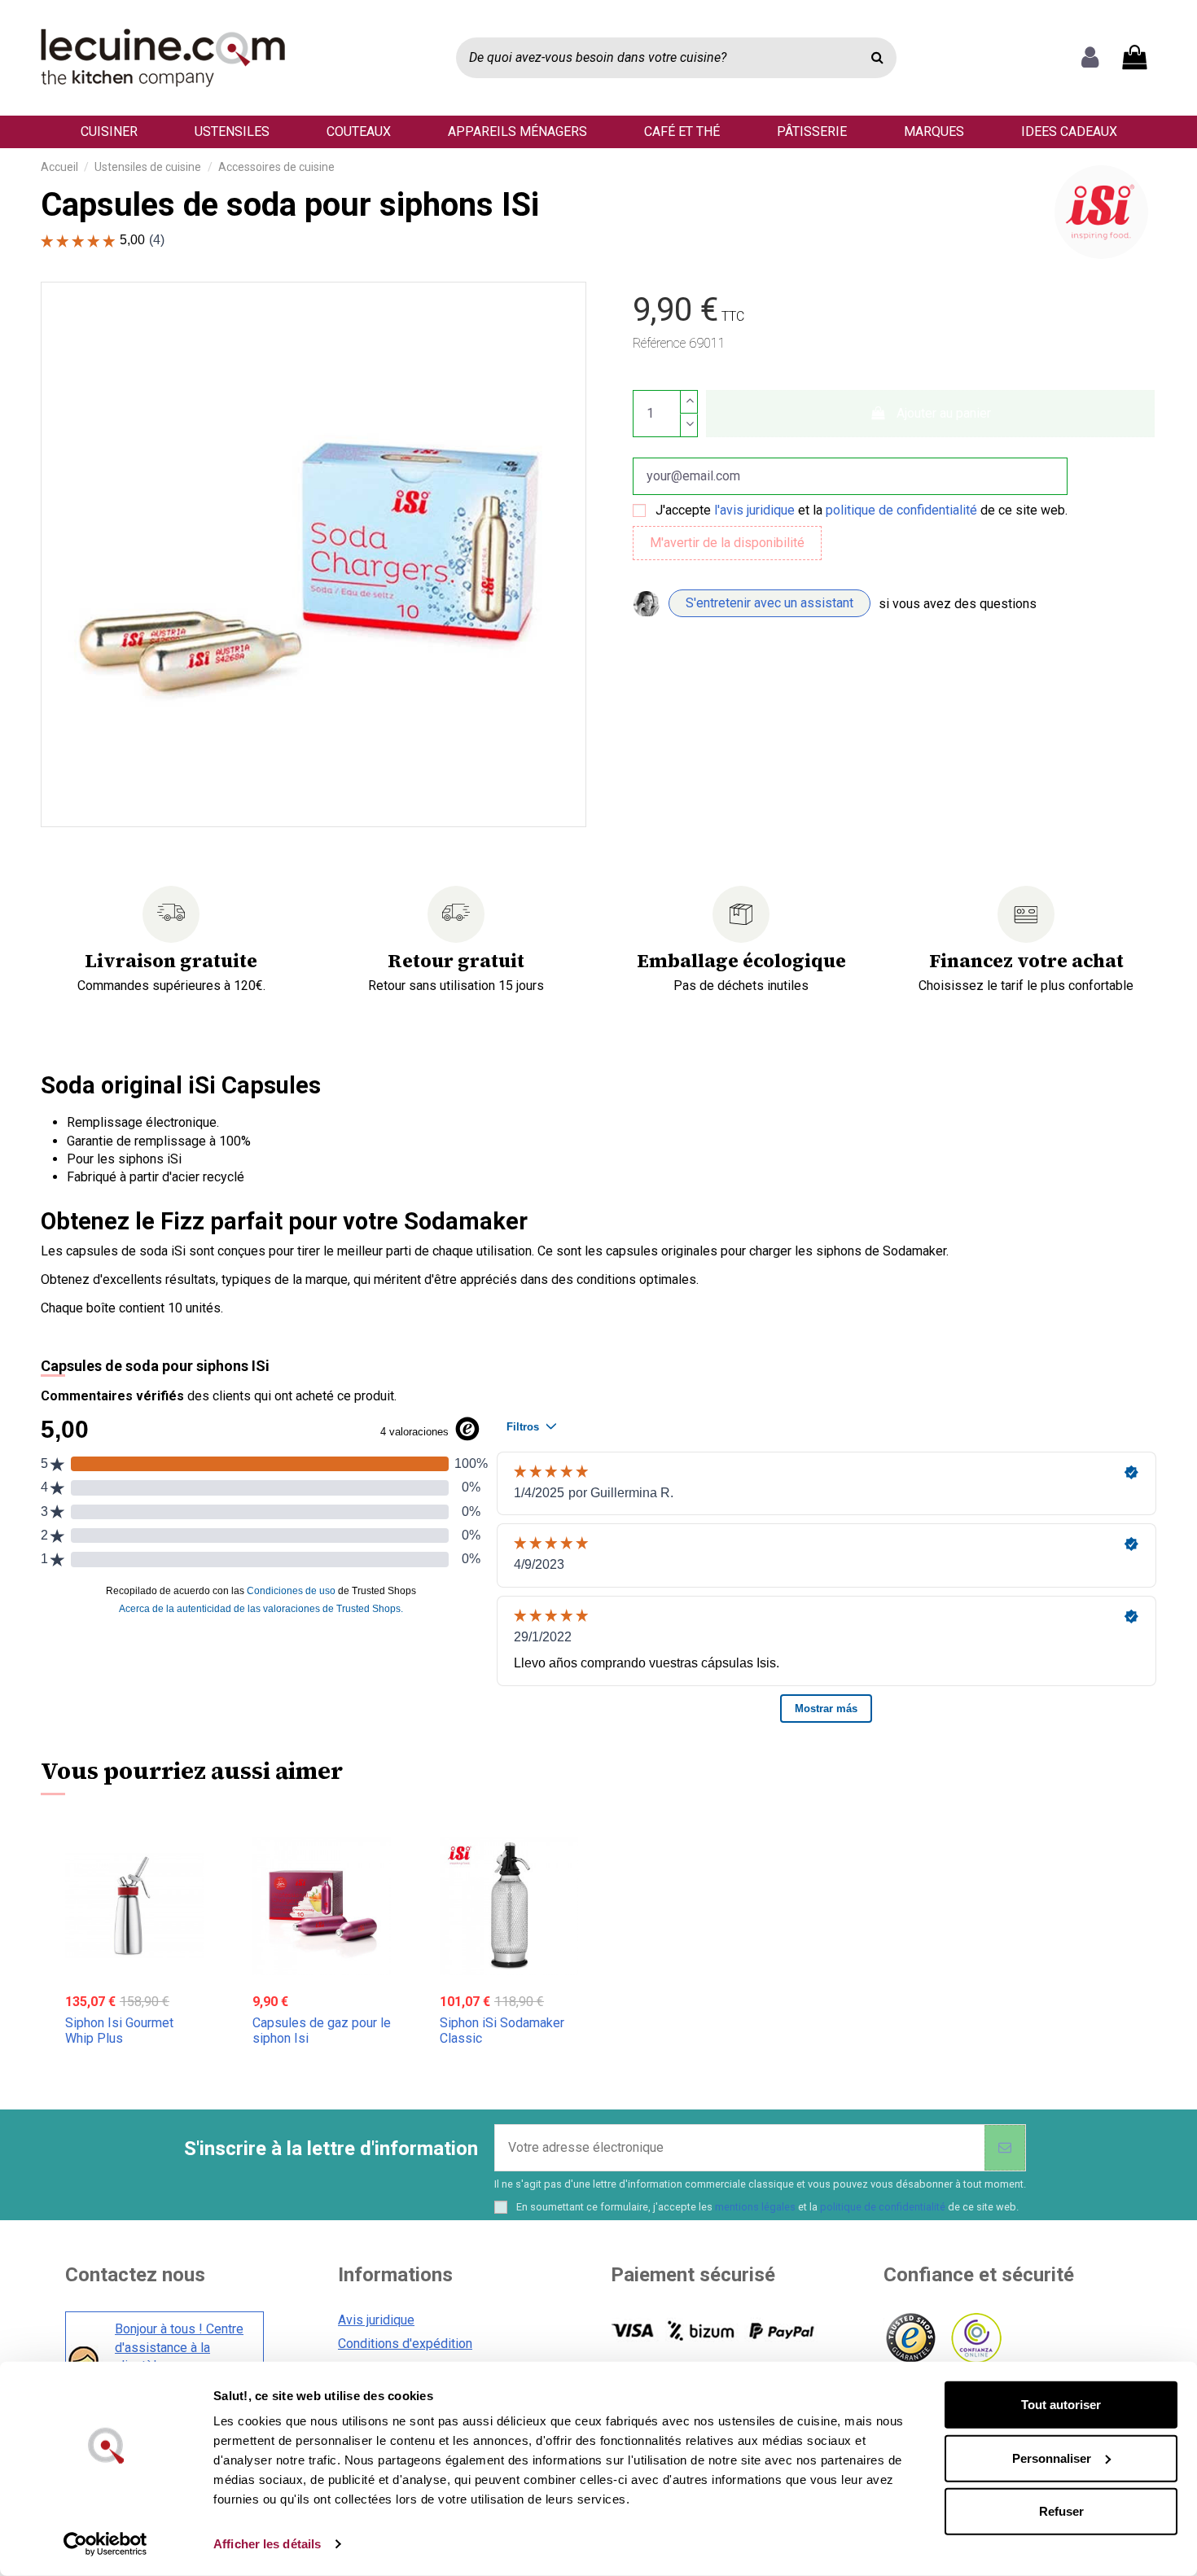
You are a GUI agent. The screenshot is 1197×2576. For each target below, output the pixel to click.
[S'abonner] (1005, 2148)
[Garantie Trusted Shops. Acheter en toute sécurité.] (910, 2339)
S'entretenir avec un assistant (769, 603)
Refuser (1061, 2511)
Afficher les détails (267, 2544)
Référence (659, 343)
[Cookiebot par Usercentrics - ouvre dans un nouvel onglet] (105, 2544)
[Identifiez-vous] (1090, 58)
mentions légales (755, 2207)
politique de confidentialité (901, 510)
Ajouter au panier (944, 413)
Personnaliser (1052, 2458)
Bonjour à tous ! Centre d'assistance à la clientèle (179, 2347)
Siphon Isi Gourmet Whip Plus (119, 2031)
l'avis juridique (754, 510)
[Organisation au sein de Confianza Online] (975, 2339)
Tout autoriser (1061, 2405)
